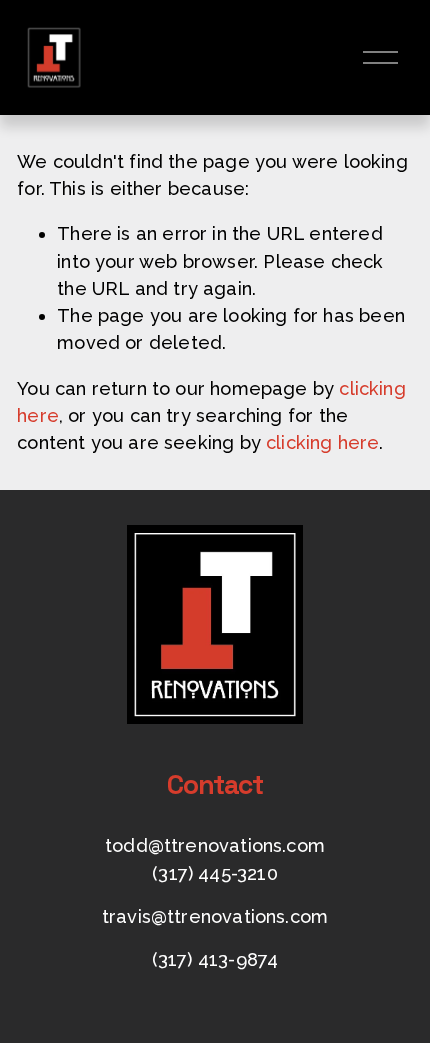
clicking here (322, 442)
